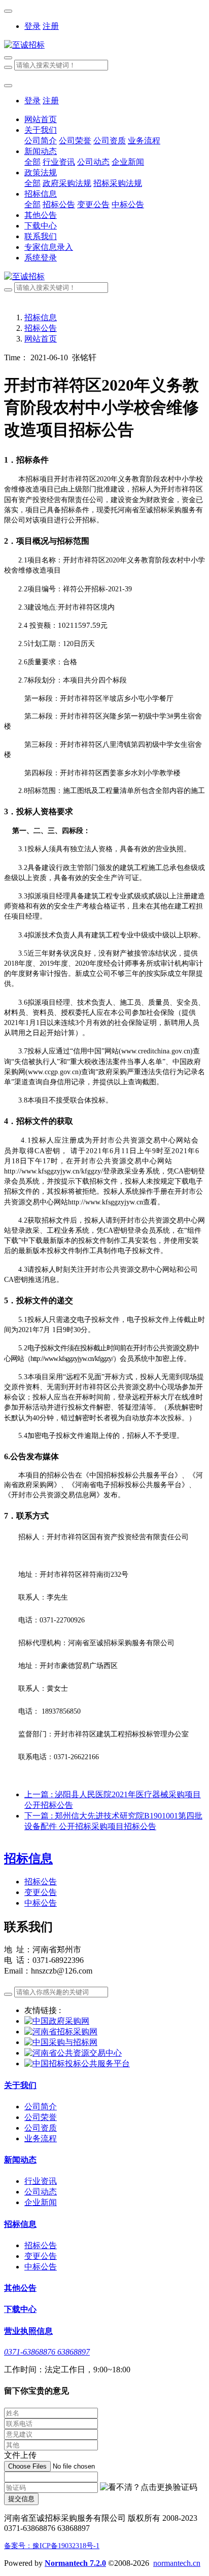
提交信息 (21, 2499)
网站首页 (41, 119)
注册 (51, 26)
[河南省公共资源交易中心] (73, 2053)
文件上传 (20, 2455)
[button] (149, 2488)
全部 (32, 162)
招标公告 (41, 328)
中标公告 (41, 1903)
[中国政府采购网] (57, 2021)
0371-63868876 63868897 (47, 2352)
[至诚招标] (104, 45)
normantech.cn (177, 2563)
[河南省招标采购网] (61, 2032)
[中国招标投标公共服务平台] (77, 2063)
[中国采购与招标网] (61, 2042)
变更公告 (41, 1892)
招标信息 (41, 317)
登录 (32, 26)
